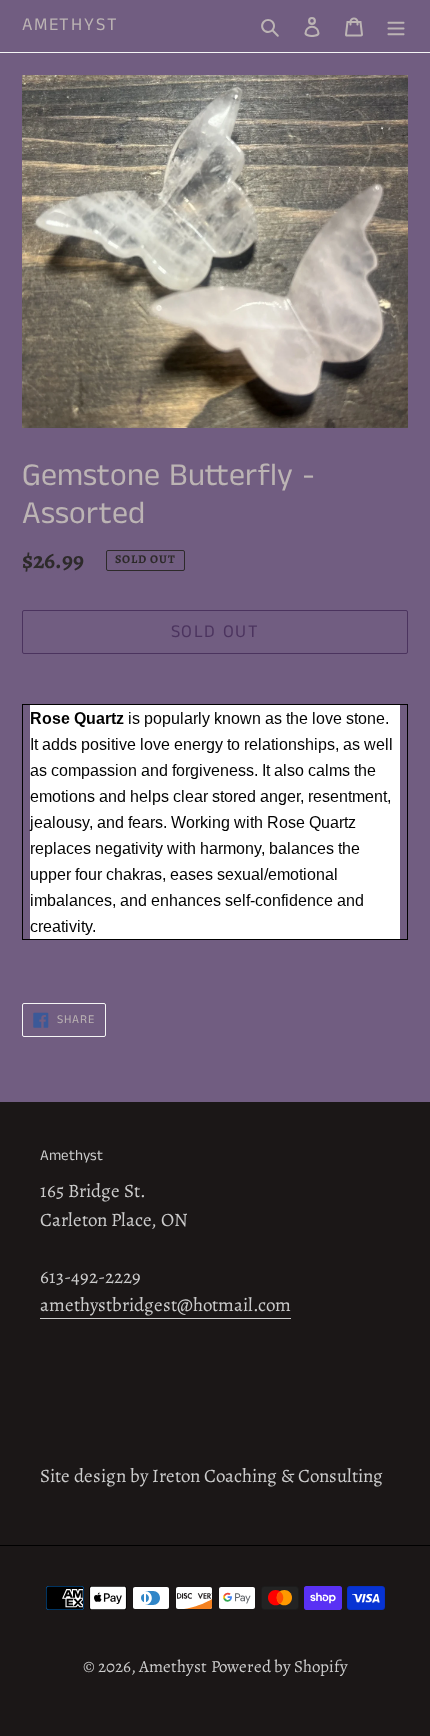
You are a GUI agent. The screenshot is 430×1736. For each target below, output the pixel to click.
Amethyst (70, 26)
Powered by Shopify (279, 1666)
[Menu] (396, 26)
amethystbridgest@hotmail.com (165, 1305)
